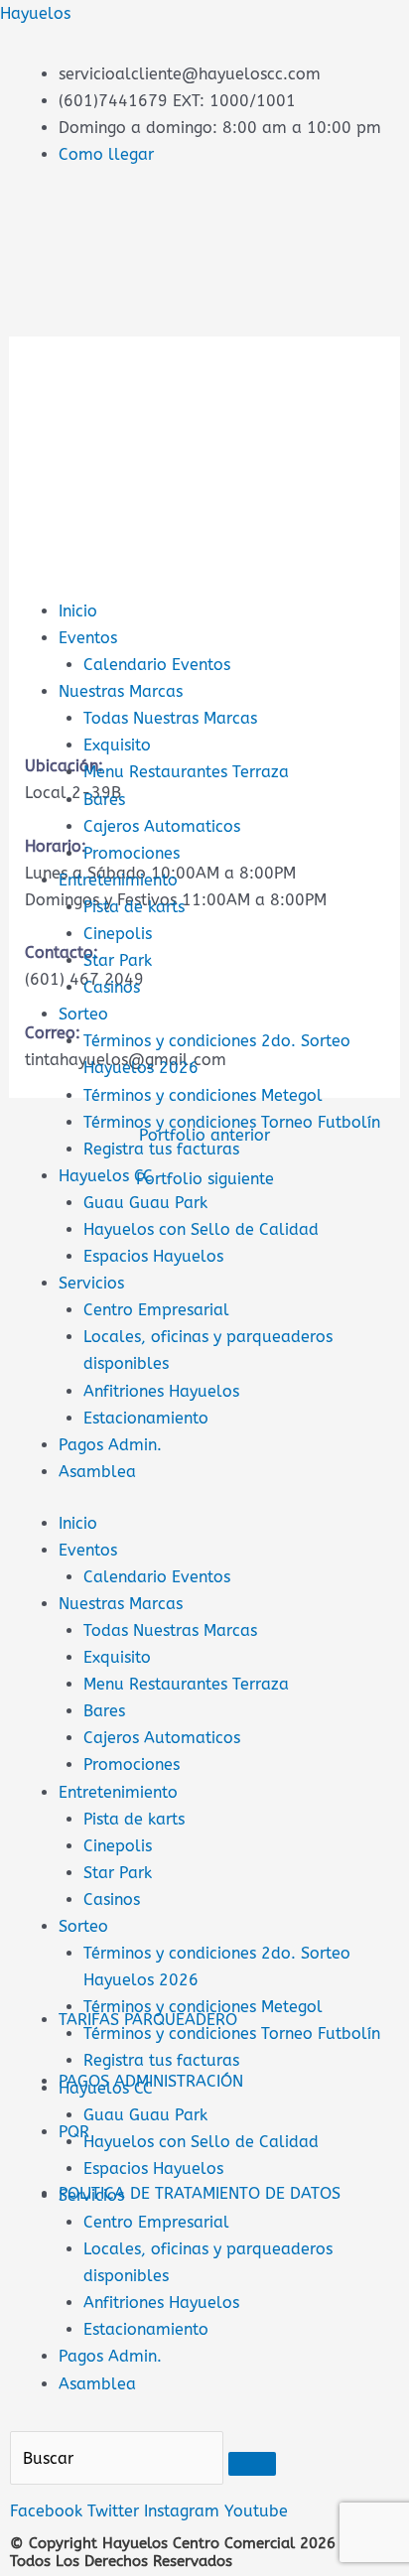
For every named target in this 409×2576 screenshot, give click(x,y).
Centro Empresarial (156, 1310)
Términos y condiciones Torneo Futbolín (232, 2034)
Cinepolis (118, 934)
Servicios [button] (91, 2195)
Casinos (112, 987)
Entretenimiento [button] (118, 1792)
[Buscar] (252, 2464)
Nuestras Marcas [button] (121, 1604)
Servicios (91, 1283)
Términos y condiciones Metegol (203, 1095)
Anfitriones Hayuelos (161, 1391)
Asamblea (97, 1472)
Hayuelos (35, 13)
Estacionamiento (146, 1418)
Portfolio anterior (204, 1136)
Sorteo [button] (83, 1926)
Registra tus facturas (161, 2060)
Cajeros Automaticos (162, 826)
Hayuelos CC (106, 1176)
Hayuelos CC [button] (106, 2088)
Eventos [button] (88, 1550)
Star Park (118, 960)
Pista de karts (134, 907)
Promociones (132, 853)
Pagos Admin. (110, 1445)
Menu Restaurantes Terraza (186, 772)
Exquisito (117, 745)
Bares (104, 800)
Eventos (88, 638)
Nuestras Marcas (121, 691)
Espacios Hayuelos (153, 1256)
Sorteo (83, 1014)
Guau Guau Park (145, 1203)
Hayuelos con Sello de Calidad (201, 1229)
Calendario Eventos (157, 665)
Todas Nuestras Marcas (170, 718)
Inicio (78, 611)
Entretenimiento (118, 880)
